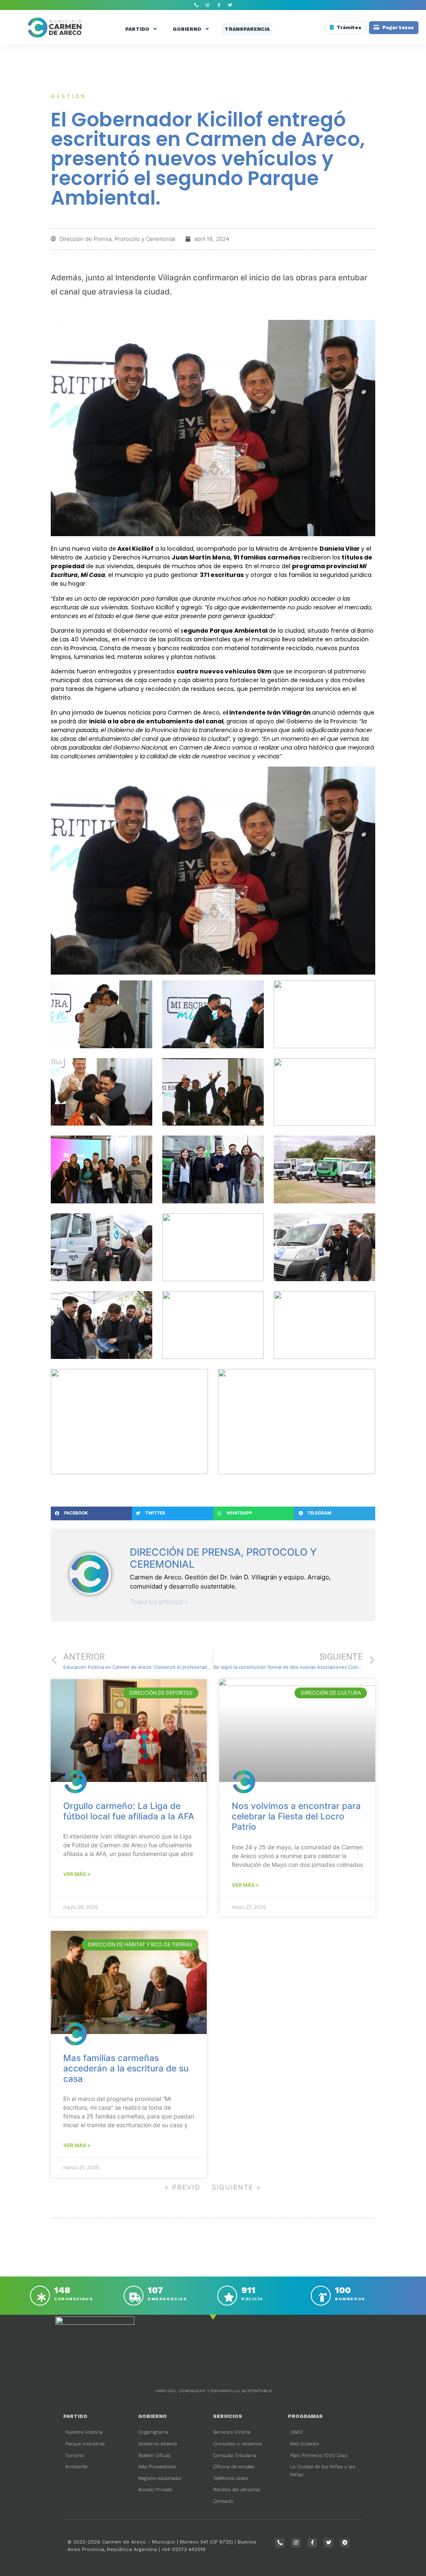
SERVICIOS (228, 2416)
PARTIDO (137, 29)
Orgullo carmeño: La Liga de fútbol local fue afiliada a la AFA (129, 1811)
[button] (91, 1514)
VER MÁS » (77, 1874)
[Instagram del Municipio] (208, 5)
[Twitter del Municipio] (230, 5)
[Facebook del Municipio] (219, 5)
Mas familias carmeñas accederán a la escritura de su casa (126, 2068)
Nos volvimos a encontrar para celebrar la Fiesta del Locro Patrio (296, 1816)
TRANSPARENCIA (247, 29)
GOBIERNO (187, 29)
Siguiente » (237, 2187)
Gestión (69, 96)
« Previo (183, 2187)
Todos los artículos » (159, 1602)
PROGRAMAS (305, 2416)
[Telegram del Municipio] (345, 2543)
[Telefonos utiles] (196, 5)
